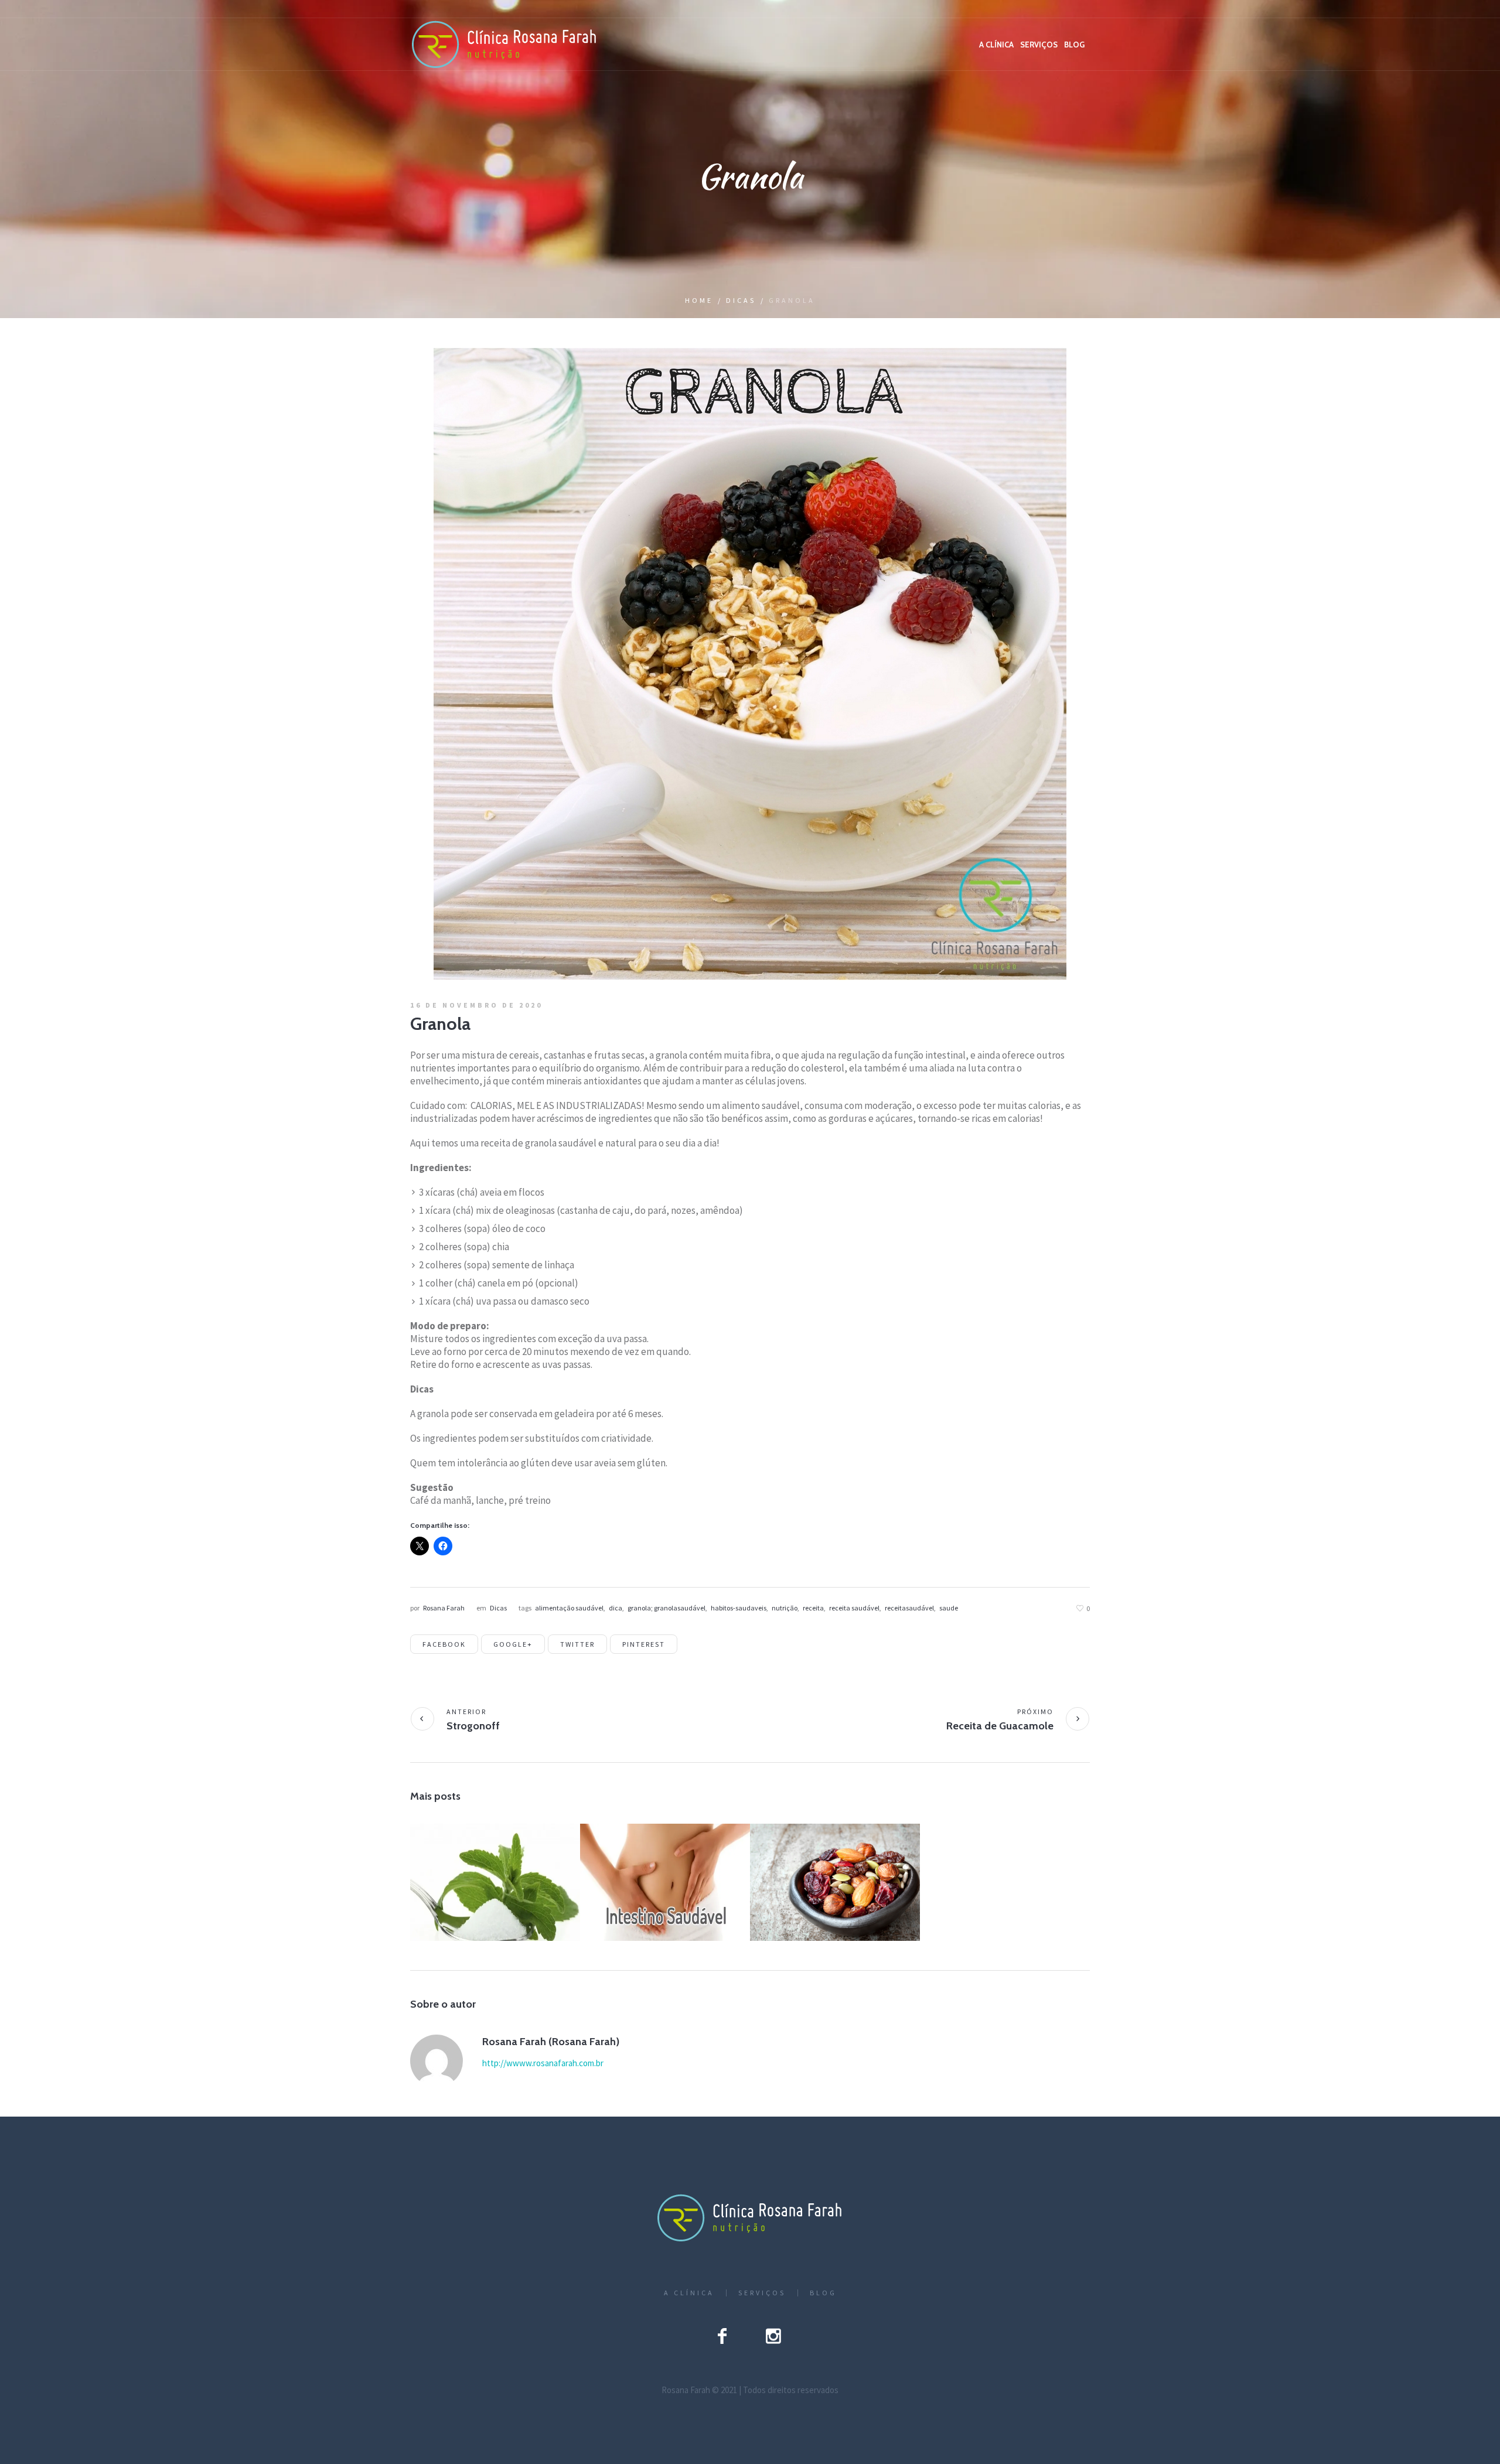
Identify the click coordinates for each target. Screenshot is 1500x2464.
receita (813, 1608)
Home (699, 300)
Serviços (762, 2293)
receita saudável (854, 1608)
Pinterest (644, 1644)
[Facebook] (722, 2336)
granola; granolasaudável (667, 1608)
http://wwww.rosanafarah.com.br (543, 2063)
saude (949, 1608)
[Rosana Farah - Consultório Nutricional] (750, 2218)
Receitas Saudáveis (517, 1904)
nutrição (785, 1608)
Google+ (513, 1644)
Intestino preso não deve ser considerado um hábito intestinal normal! (664, 1883)
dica (616, 1608)
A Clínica (689, 2293)
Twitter (577, 1644)
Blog (823, 2293)
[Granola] (750, 663)
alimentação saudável (569, 1608)
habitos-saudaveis (739, 1608)
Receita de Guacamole (1000, 1726)
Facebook (444, 1644)
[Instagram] (773, 2336)
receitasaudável (909, 1608)
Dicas (741, 300)
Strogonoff (473, 1726)
